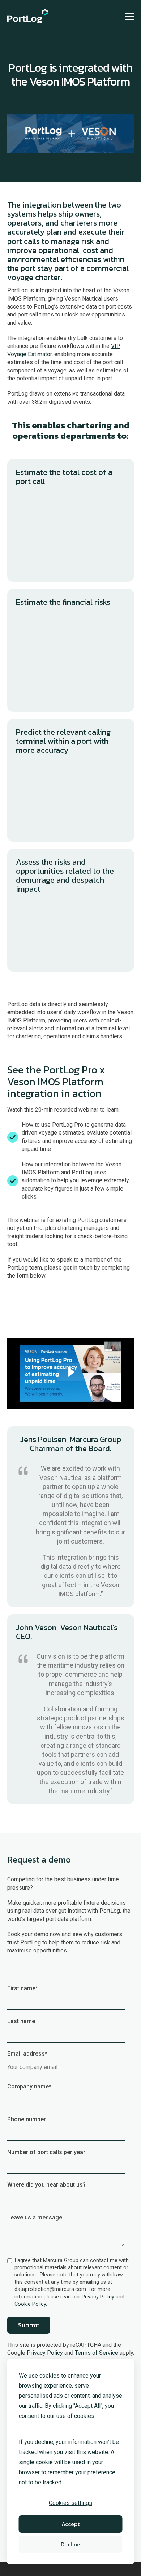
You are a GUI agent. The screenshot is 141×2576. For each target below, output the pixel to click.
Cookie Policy (30, 2304)
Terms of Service (97, 2353)
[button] (129, 16)
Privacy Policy (98, 2297)
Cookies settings (70, 2503)
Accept (70, 2524)
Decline (70, 2544)
